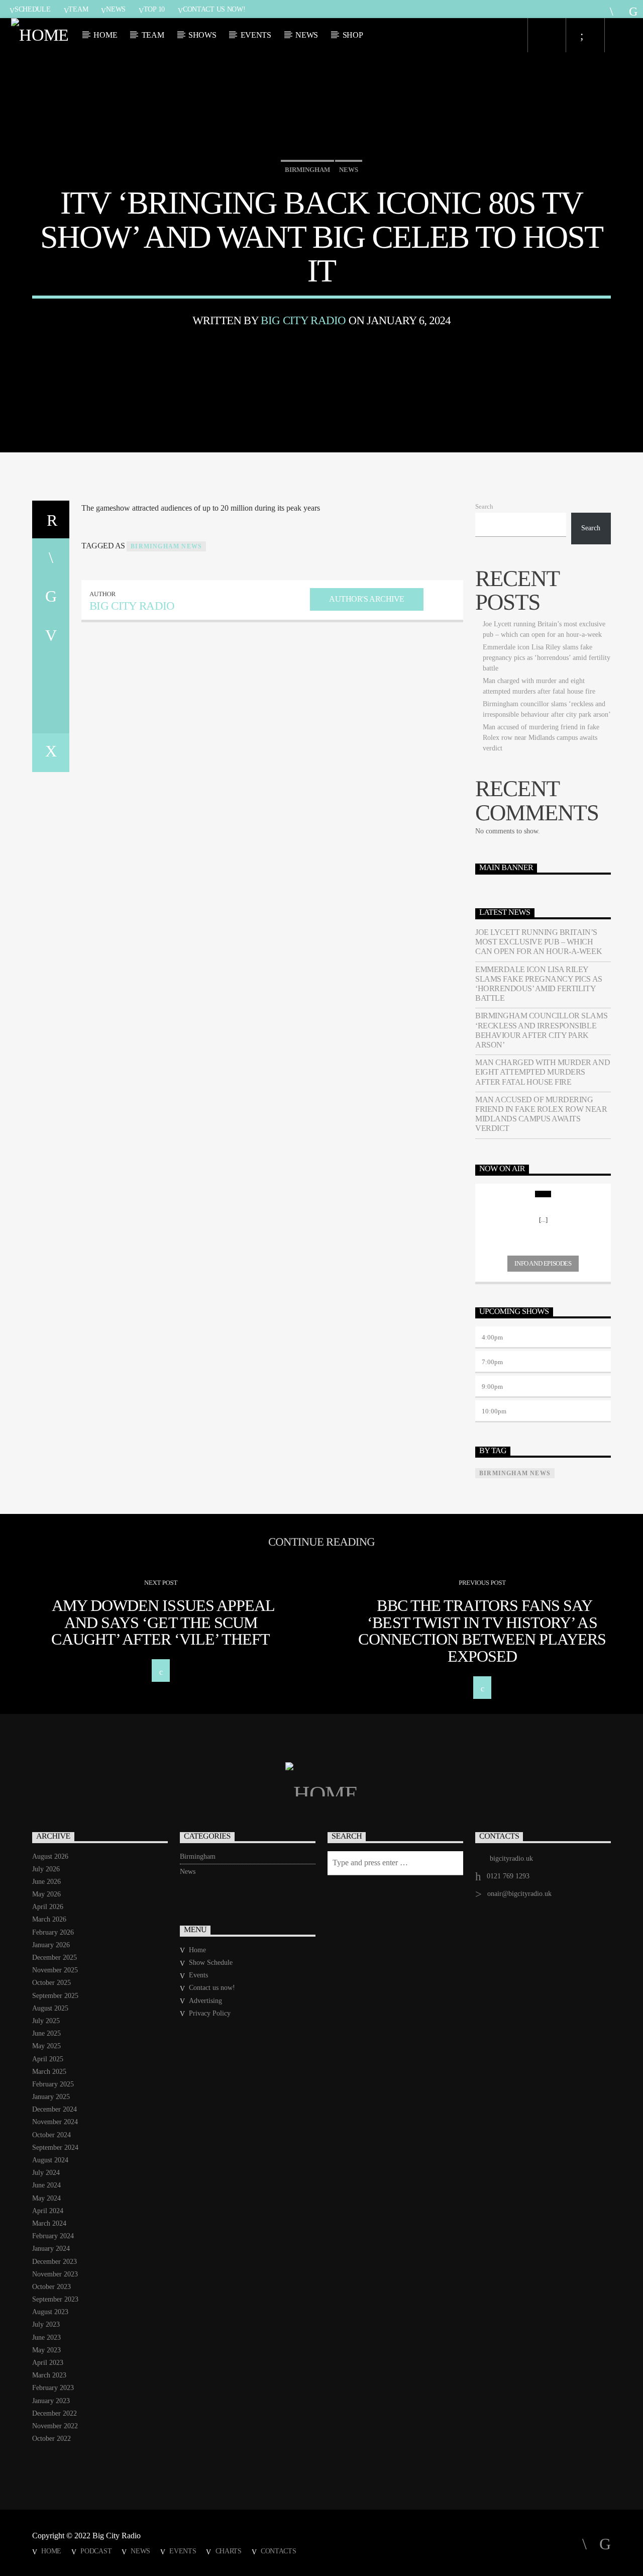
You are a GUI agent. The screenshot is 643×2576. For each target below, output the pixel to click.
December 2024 (55, 2109)
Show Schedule (211, 1963)
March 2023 (49, 2375)
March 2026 (49, 1919)
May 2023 (46, 2350)
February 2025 (53, 2084)
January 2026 (51, 1945)
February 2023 (53, 2388)
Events (256, 35)
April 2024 (48, 2211)
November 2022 (55, 2426)
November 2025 (55, 1970)
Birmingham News (166, 546)
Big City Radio (303, 320)
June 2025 (46, 2033)
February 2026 (53, 1932)
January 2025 (51, 2097)
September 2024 (55, 2148)
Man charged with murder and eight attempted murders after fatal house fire (543, 1072)
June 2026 (46, 1882)
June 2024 (46, 2185)
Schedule (33, 9)
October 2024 (51, 2135)
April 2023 (48, 2363)
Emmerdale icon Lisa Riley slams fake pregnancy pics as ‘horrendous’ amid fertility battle (547, 658)
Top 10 (154, 9)
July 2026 (46, 1869)
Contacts (279, 2551)
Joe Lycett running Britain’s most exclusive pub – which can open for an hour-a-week (539, 942)
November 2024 (55, 2122)
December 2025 (55, 1958)
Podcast (96, 2551)
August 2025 (50, 2008)
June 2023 (46, 2338)
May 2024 (46, 2198)
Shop (353, 35)
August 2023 (50, 2312)
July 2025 (46, 2021)
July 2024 (46, 2173)
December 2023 (55, 2262)
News (116, 9)
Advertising (205, 2001)
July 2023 (46, 2324)
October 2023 (51, 2287)
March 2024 (49, 2223)
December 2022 (55, 2413)
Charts (229, 2551)
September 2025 (55, 1996)
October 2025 (51, 1983)
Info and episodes (543, 1263)
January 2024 (51, 2249)
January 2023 (51, 2401)
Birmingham (307, 170)
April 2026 (48, 1907)
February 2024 (53, 2236)
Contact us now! (214, 9)
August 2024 (50, 2160)
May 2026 (46, 1894)
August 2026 (50, 1856)
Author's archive (366, 599)
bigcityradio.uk (511, 1858)
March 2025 (49, 2072)
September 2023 (55, 2299)
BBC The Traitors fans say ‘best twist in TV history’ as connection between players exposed (482, 1631)
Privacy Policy (210, 2013)
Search (484, 507)
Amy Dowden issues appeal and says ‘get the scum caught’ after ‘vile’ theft (163, 1622)
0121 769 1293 (508, 1876)
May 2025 (46, 2046)
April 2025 (48, 2059)
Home (105, 35)
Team (78, 9)
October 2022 (51, 2439)
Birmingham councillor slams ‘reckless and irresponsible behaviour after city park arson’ (541, 1030)
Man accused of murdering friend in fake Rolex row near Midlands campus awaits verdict (541, 738)
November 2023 (55, 2274)
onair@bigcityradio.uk (519, 1894)
